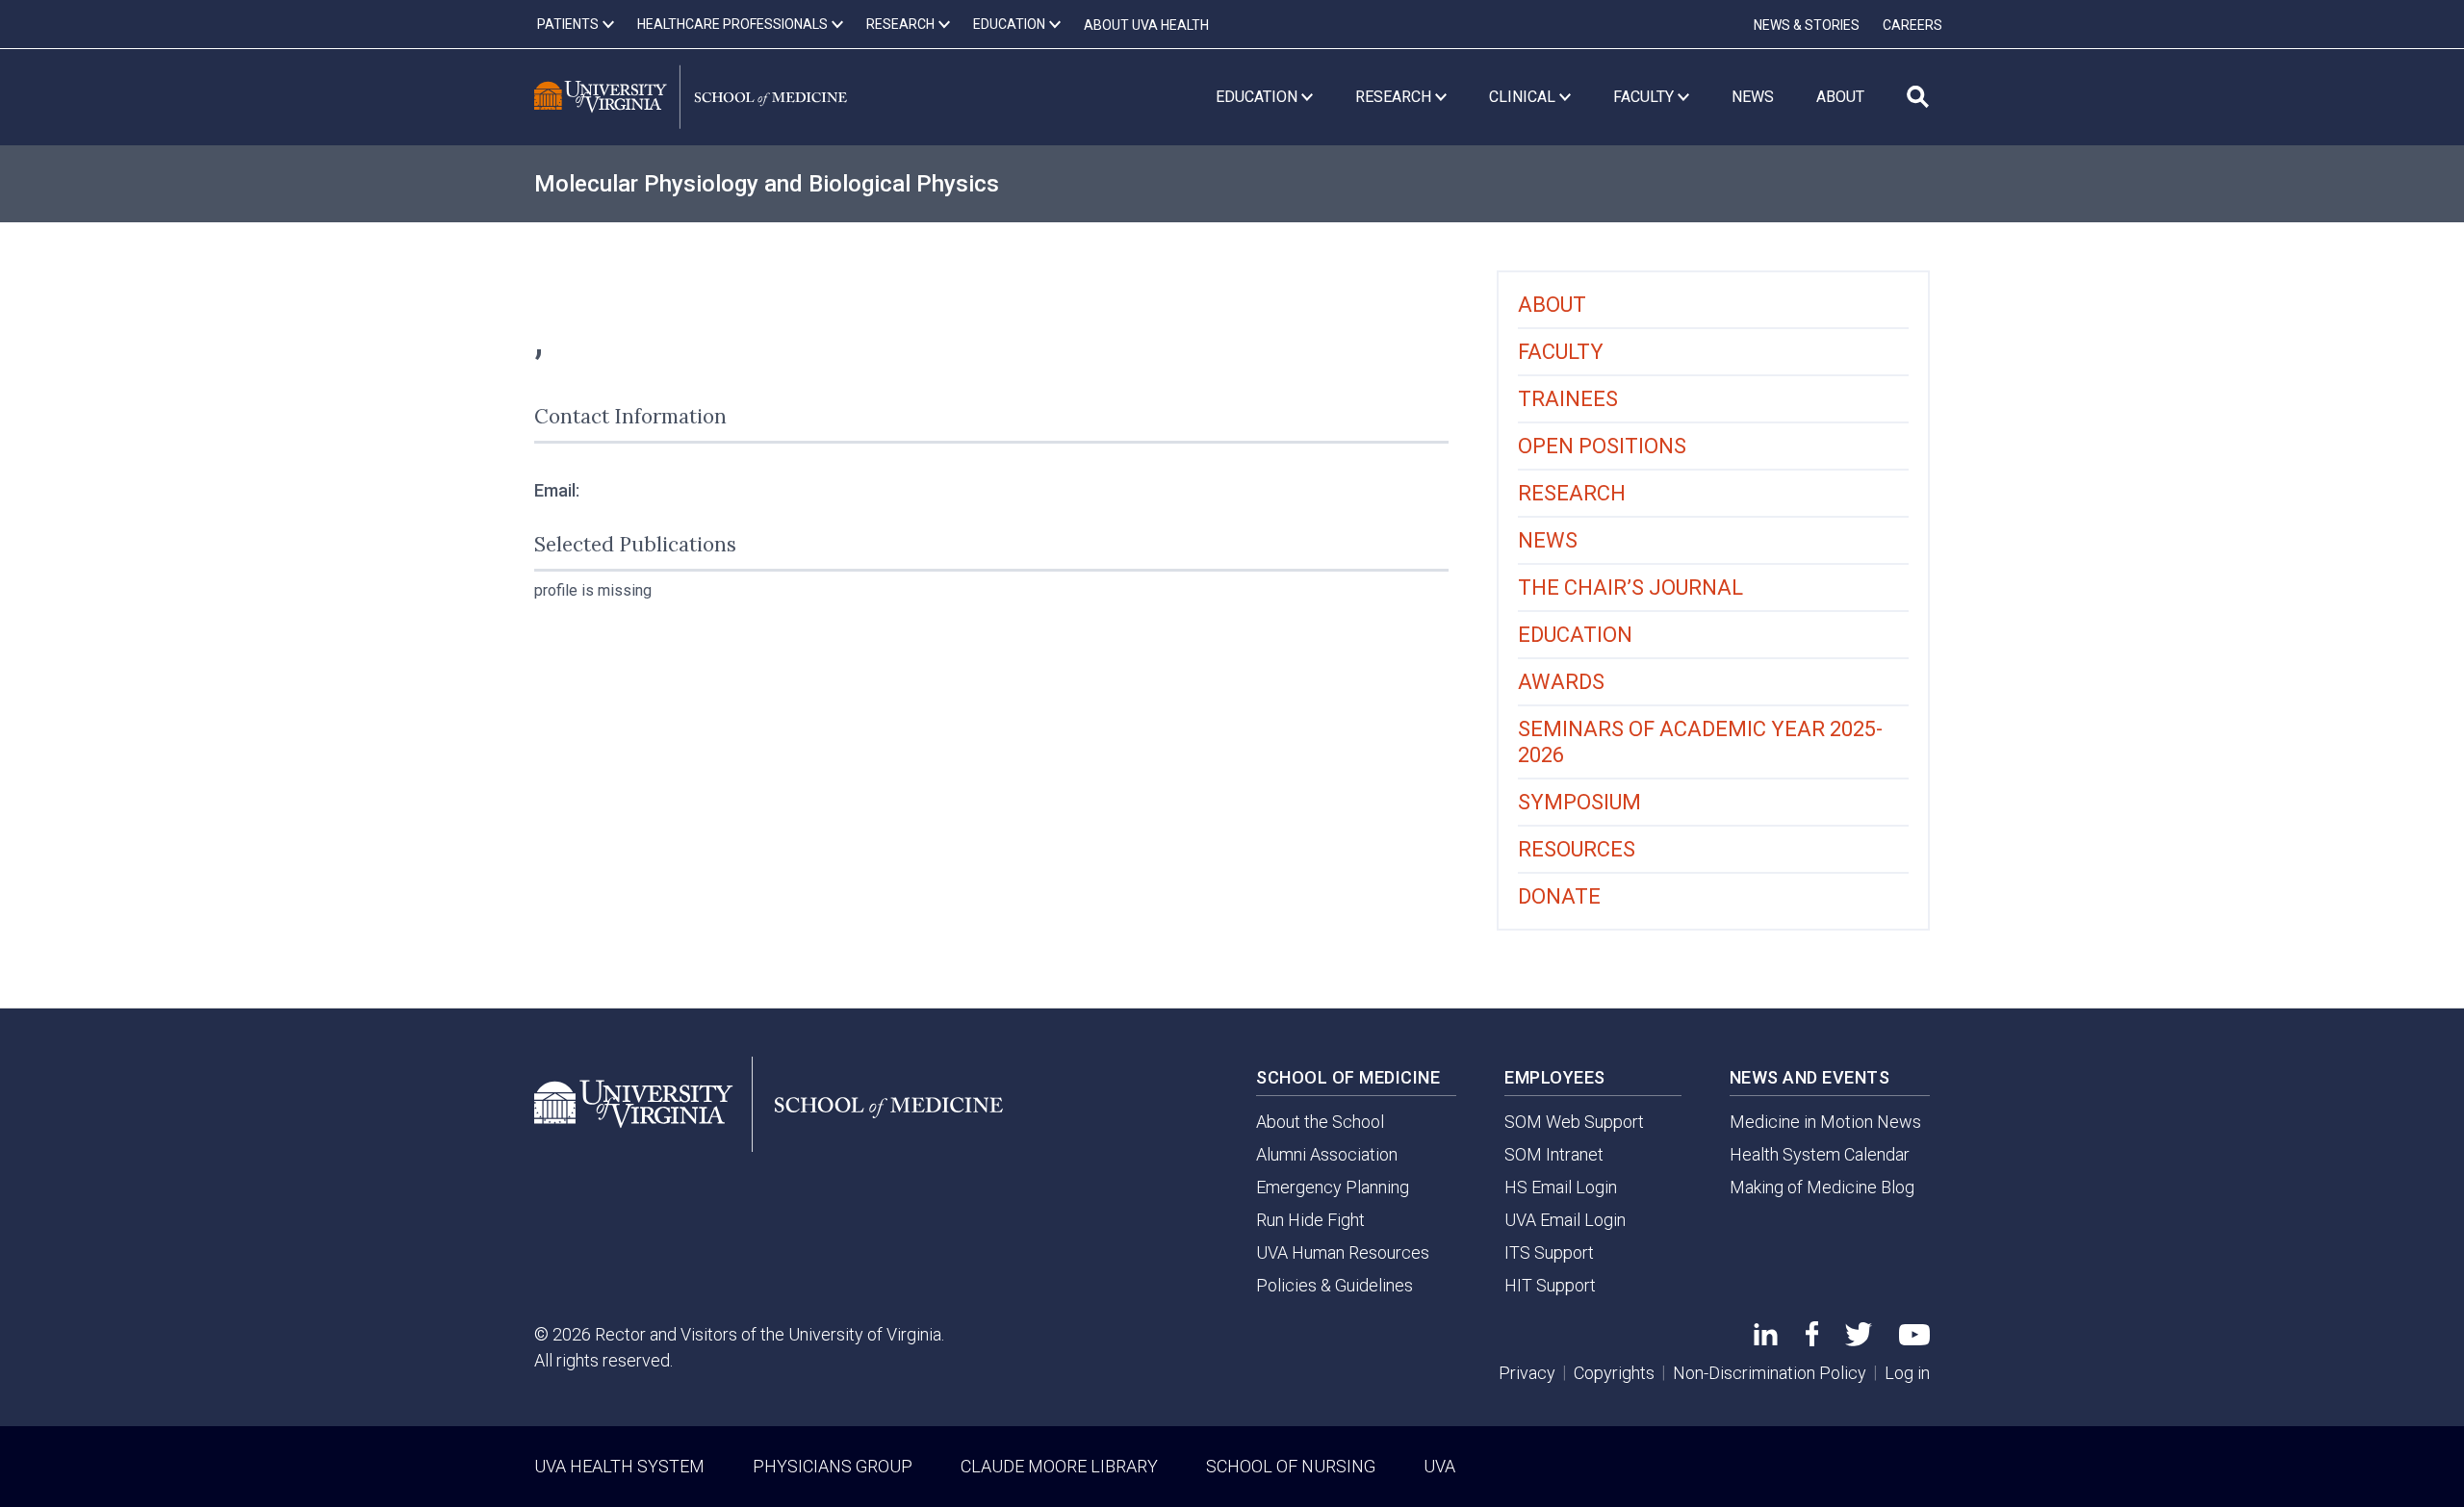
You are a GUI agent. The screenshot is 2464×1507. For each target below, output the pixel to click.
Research (1572, 493)
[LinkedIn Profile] (1766, 1339)
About (1552, 305)
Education (1575, 635)
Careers (1912, 25)
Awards (1561, 682)
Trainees (1568, 399)
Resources (1577, 849)
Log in (1907, 1373)
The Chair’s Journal (1630, 587)
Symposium (1579, 802)
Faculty (1561, 352)
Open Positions (1602, 446)
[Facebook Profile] (1812, 1340)
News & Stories (1807, 25)
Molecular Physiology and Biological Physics (767, 184)
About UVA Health (1146, 25)
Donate (1559, 896)
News (1548, 540)
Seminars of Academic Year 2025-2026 (1700, 742)
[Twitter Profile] (1859, 1340)
